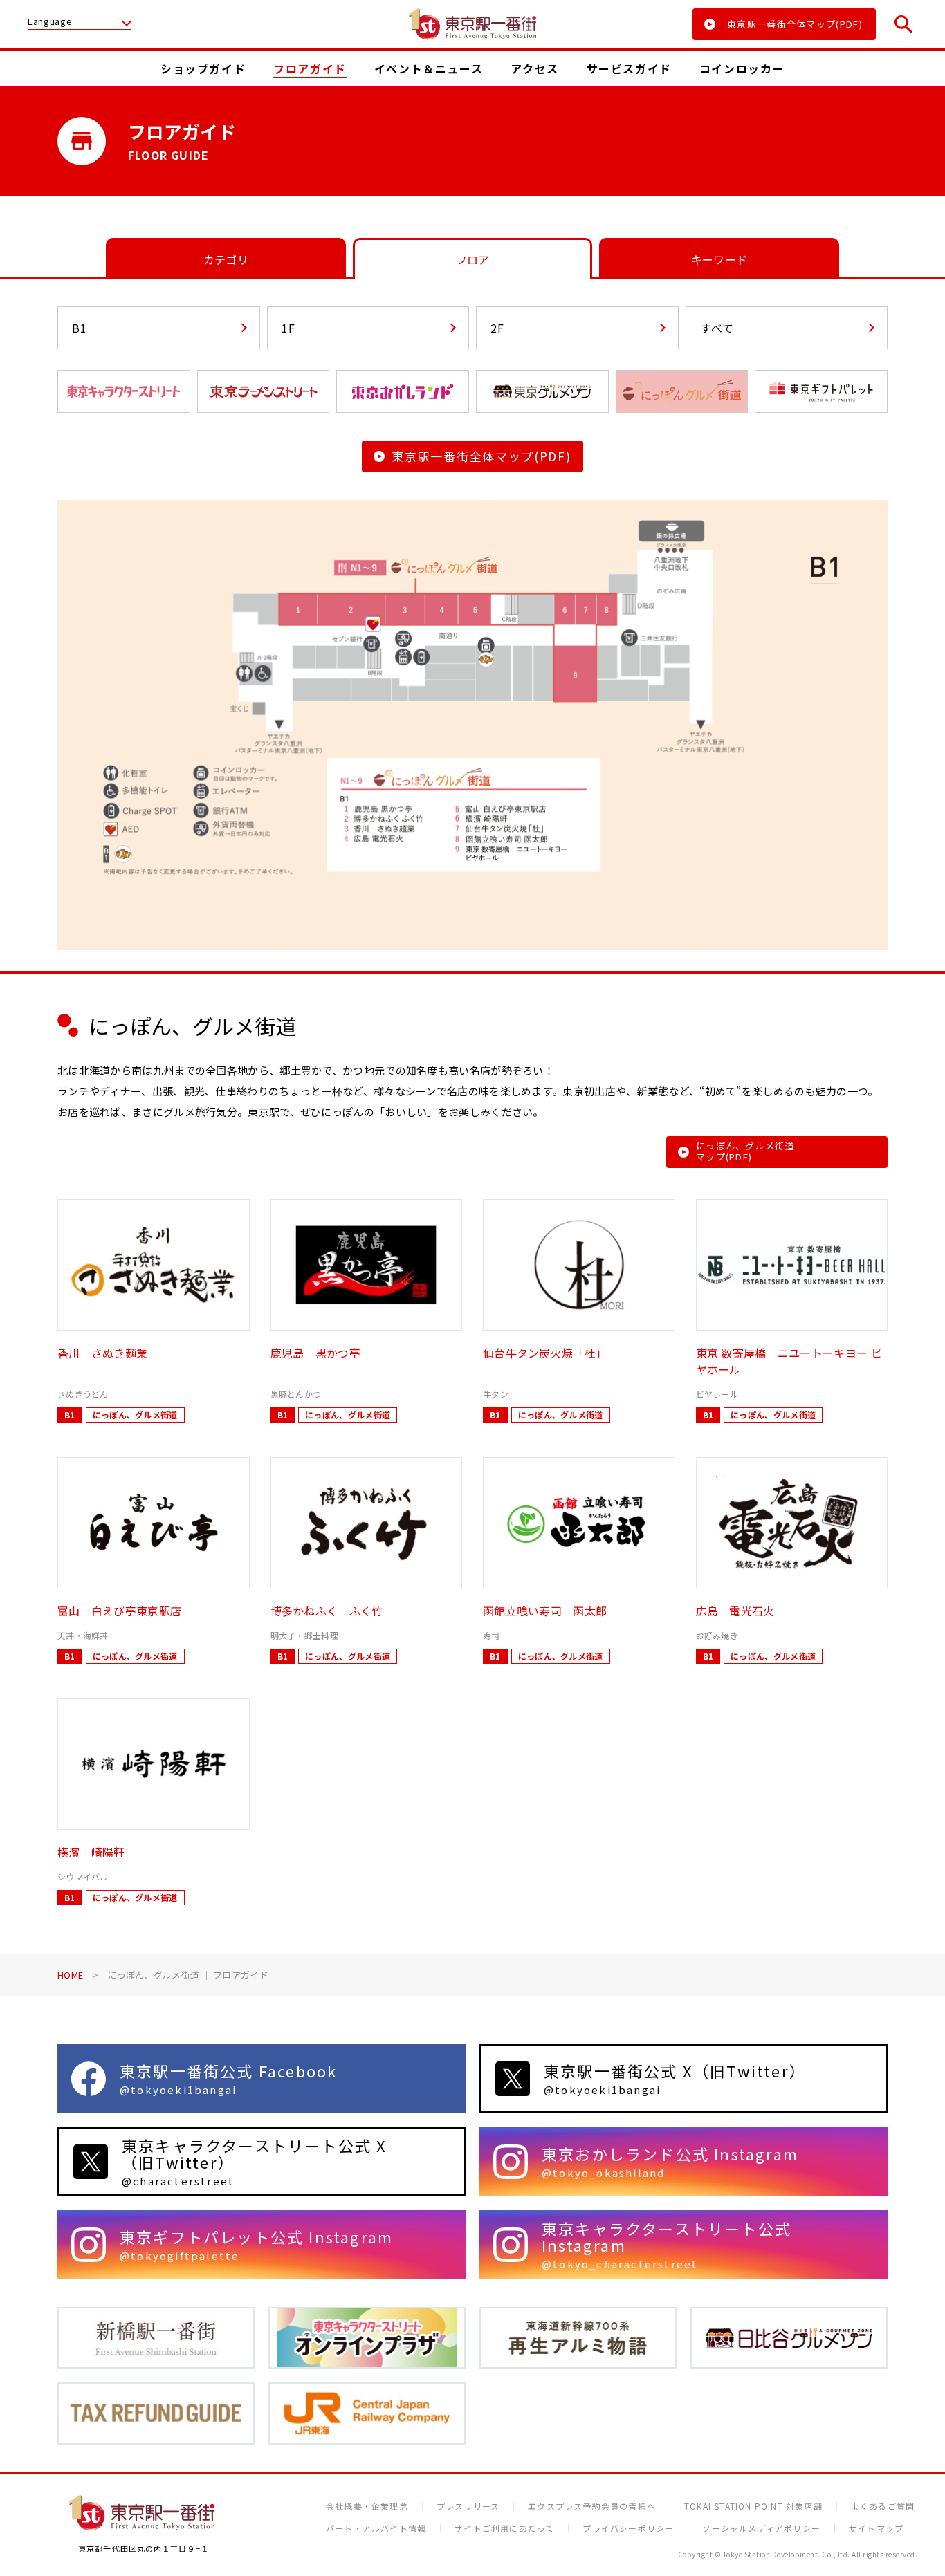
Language (50, 22)
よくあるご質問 (883, 2506)
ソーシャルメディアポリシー (761, 2528)
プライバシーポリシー (628, 2528)
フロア (473, 259)
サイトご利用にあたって (504, 2528)
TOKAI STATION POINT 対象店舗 (753, 2506)
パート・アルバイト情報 (376, 2528)
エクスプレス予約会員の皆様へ (592, 2506)
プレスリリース (468, 2506)
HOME (70, 1975)
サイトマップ (876, 2528)
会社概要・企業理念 (367, 2506)
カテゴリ (226, 259)
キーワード (719, 259)
